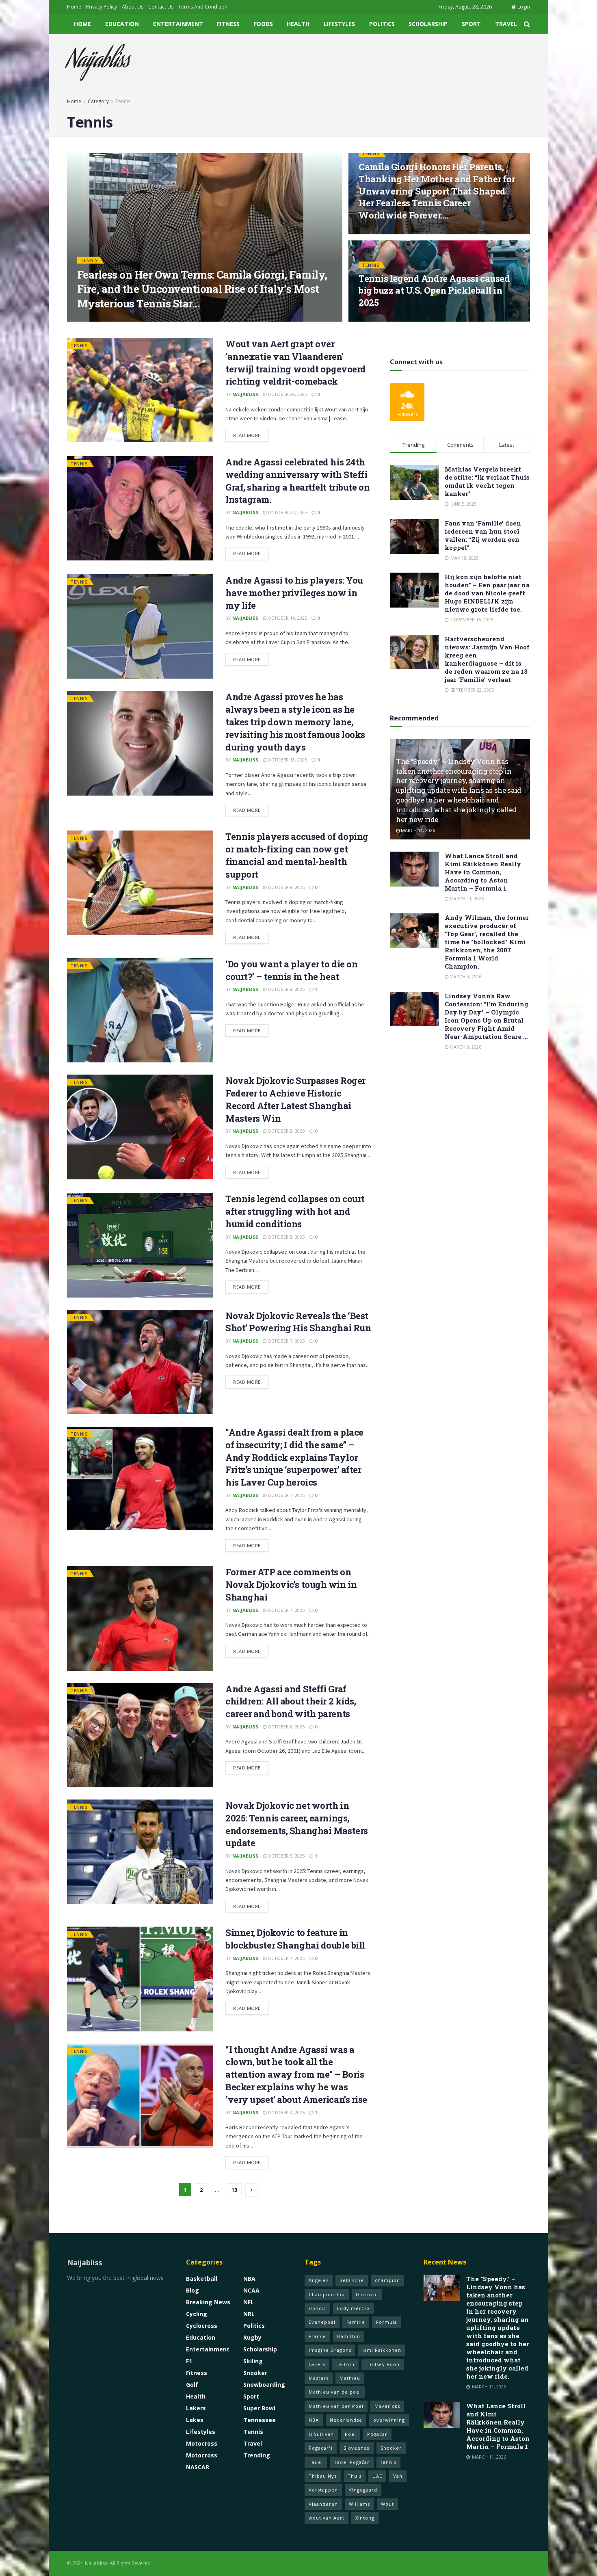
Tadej (316, 2462)
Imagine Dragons (330, 2350)
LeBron (345, 2364)
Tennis (123, 101)
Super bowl (259, 2408)
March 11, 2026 (417, 830)
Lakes (195, 2420)
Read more (247, 435)
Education (122, 24)
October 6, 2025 (286, 1727)
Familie (356, 2322)
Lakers (196, 2408)
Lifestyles (339, 24)
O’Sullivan (321, 2434)
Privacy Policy (102, 7)
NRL (249, 2314)
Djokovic (367, 2294)
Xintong (365, 2518)
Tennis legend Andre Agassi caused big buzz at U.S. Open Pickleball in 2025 (434, 290)
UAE (377, 2476)
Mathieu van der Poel (336, 2406)
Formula (387, 2322)
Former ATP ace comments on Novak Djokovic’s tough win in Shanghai (291, 1584)
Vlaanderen (323, 2504)
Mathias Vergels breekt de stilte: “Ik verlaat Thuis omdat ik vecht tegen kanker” (487, 481)
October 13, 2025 (287, 760)
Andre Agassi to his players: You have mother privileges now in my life (294, 593)
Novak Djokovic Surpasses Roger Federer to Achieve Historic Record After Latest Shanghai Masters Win (295, 1099)
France (317, 2336)
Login (523, 7)
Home (74, 7)
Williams (359, 2504)
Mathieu (350, 2378)
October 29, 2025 (287, 394)
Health (298, 24)
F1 (189, 2361)
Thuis (355, 2476)
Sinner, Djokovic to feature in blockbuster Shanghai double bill (295, 1939)
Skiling (253, 2361)
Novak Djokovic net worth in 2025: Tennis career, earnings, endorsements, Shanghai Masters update (297, 1824)
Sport (471, 24)
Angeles (319, 2280)
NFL (249, 2302)
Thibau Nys (323, 2476)
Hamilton (349, 2336)
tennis (388, 2462)
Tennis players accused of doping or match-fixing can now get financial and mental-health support (297, 855)
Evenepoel (322, 2322)
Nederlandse (346, 2420)
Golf (192, 2385)
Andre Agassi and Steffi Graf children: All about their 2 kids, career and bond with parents (291, 1701)
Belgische (352, 2280)
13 (234, 2190)
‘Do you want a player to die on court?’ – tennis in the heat (291, 970)
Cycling (197, 2314)
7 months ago (136, 319)
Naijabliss (98, 63)
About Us (133, 7)
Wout (387, 2504)
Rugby (252, 2337)
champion (387, 2280)
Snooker (255, 2373)
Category (98, 101)
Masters (319, 2378)
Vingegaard (363, 2490)
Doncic (317, 2308)
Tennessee (260, 2420)
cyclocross (202, 2326)
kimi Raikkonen (382, 2350)
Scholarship (428, 24)
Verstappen (323, 2490)
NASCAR (198, 2467)
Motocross (202, 2443)
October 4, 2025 (286, 1958)
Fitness (228, 24)
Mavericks (387, 2406)
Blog (193, 2290)
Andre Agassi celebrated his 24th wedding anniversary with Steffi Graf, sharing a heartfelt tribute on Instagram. (297, 481)
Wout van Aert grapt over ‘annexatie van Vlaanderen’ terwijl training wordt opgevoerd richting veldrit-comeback (296, 362)
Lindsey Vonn (383, 2364)
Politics (382, 24)
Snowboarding (264, 2385)
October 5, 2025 (286, 1856)
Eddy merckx (354, 2308)
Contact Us (161, 7)
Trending (257, 2455)
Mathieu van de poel (335, 2392)
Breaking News (208, 2302)
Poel (350, 2434)
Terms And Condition (203, 7)
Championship (327, 2294)
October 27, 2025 (287, 512)
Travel (506, 24)
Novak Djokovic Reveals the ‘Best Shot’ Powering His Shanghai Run (298, 1322)
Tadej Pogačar (352, 2462)
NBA (249, 2279)
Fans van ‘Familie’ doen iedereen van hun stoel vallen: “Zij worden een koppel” (483, 535)
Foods (263, 24)
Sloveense (357, 2448)
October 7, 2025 (286, 1341)
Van (398, 2476)
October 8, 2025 (286, 887)
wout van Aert (327, 2518)
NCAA (251, 2290)
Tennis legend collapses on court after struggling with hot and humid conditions (295, 1211)
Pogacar (377, 2434)
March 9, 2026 (465, 977)
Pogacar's (321, 2448)
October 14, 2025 (287, 618)
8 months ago (380, 319)
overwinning (389, 2420)
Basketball (202, 2279)
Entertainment (178, 24)
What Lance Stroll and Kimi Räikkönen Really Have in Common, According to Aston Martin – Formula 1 (483, 872)
